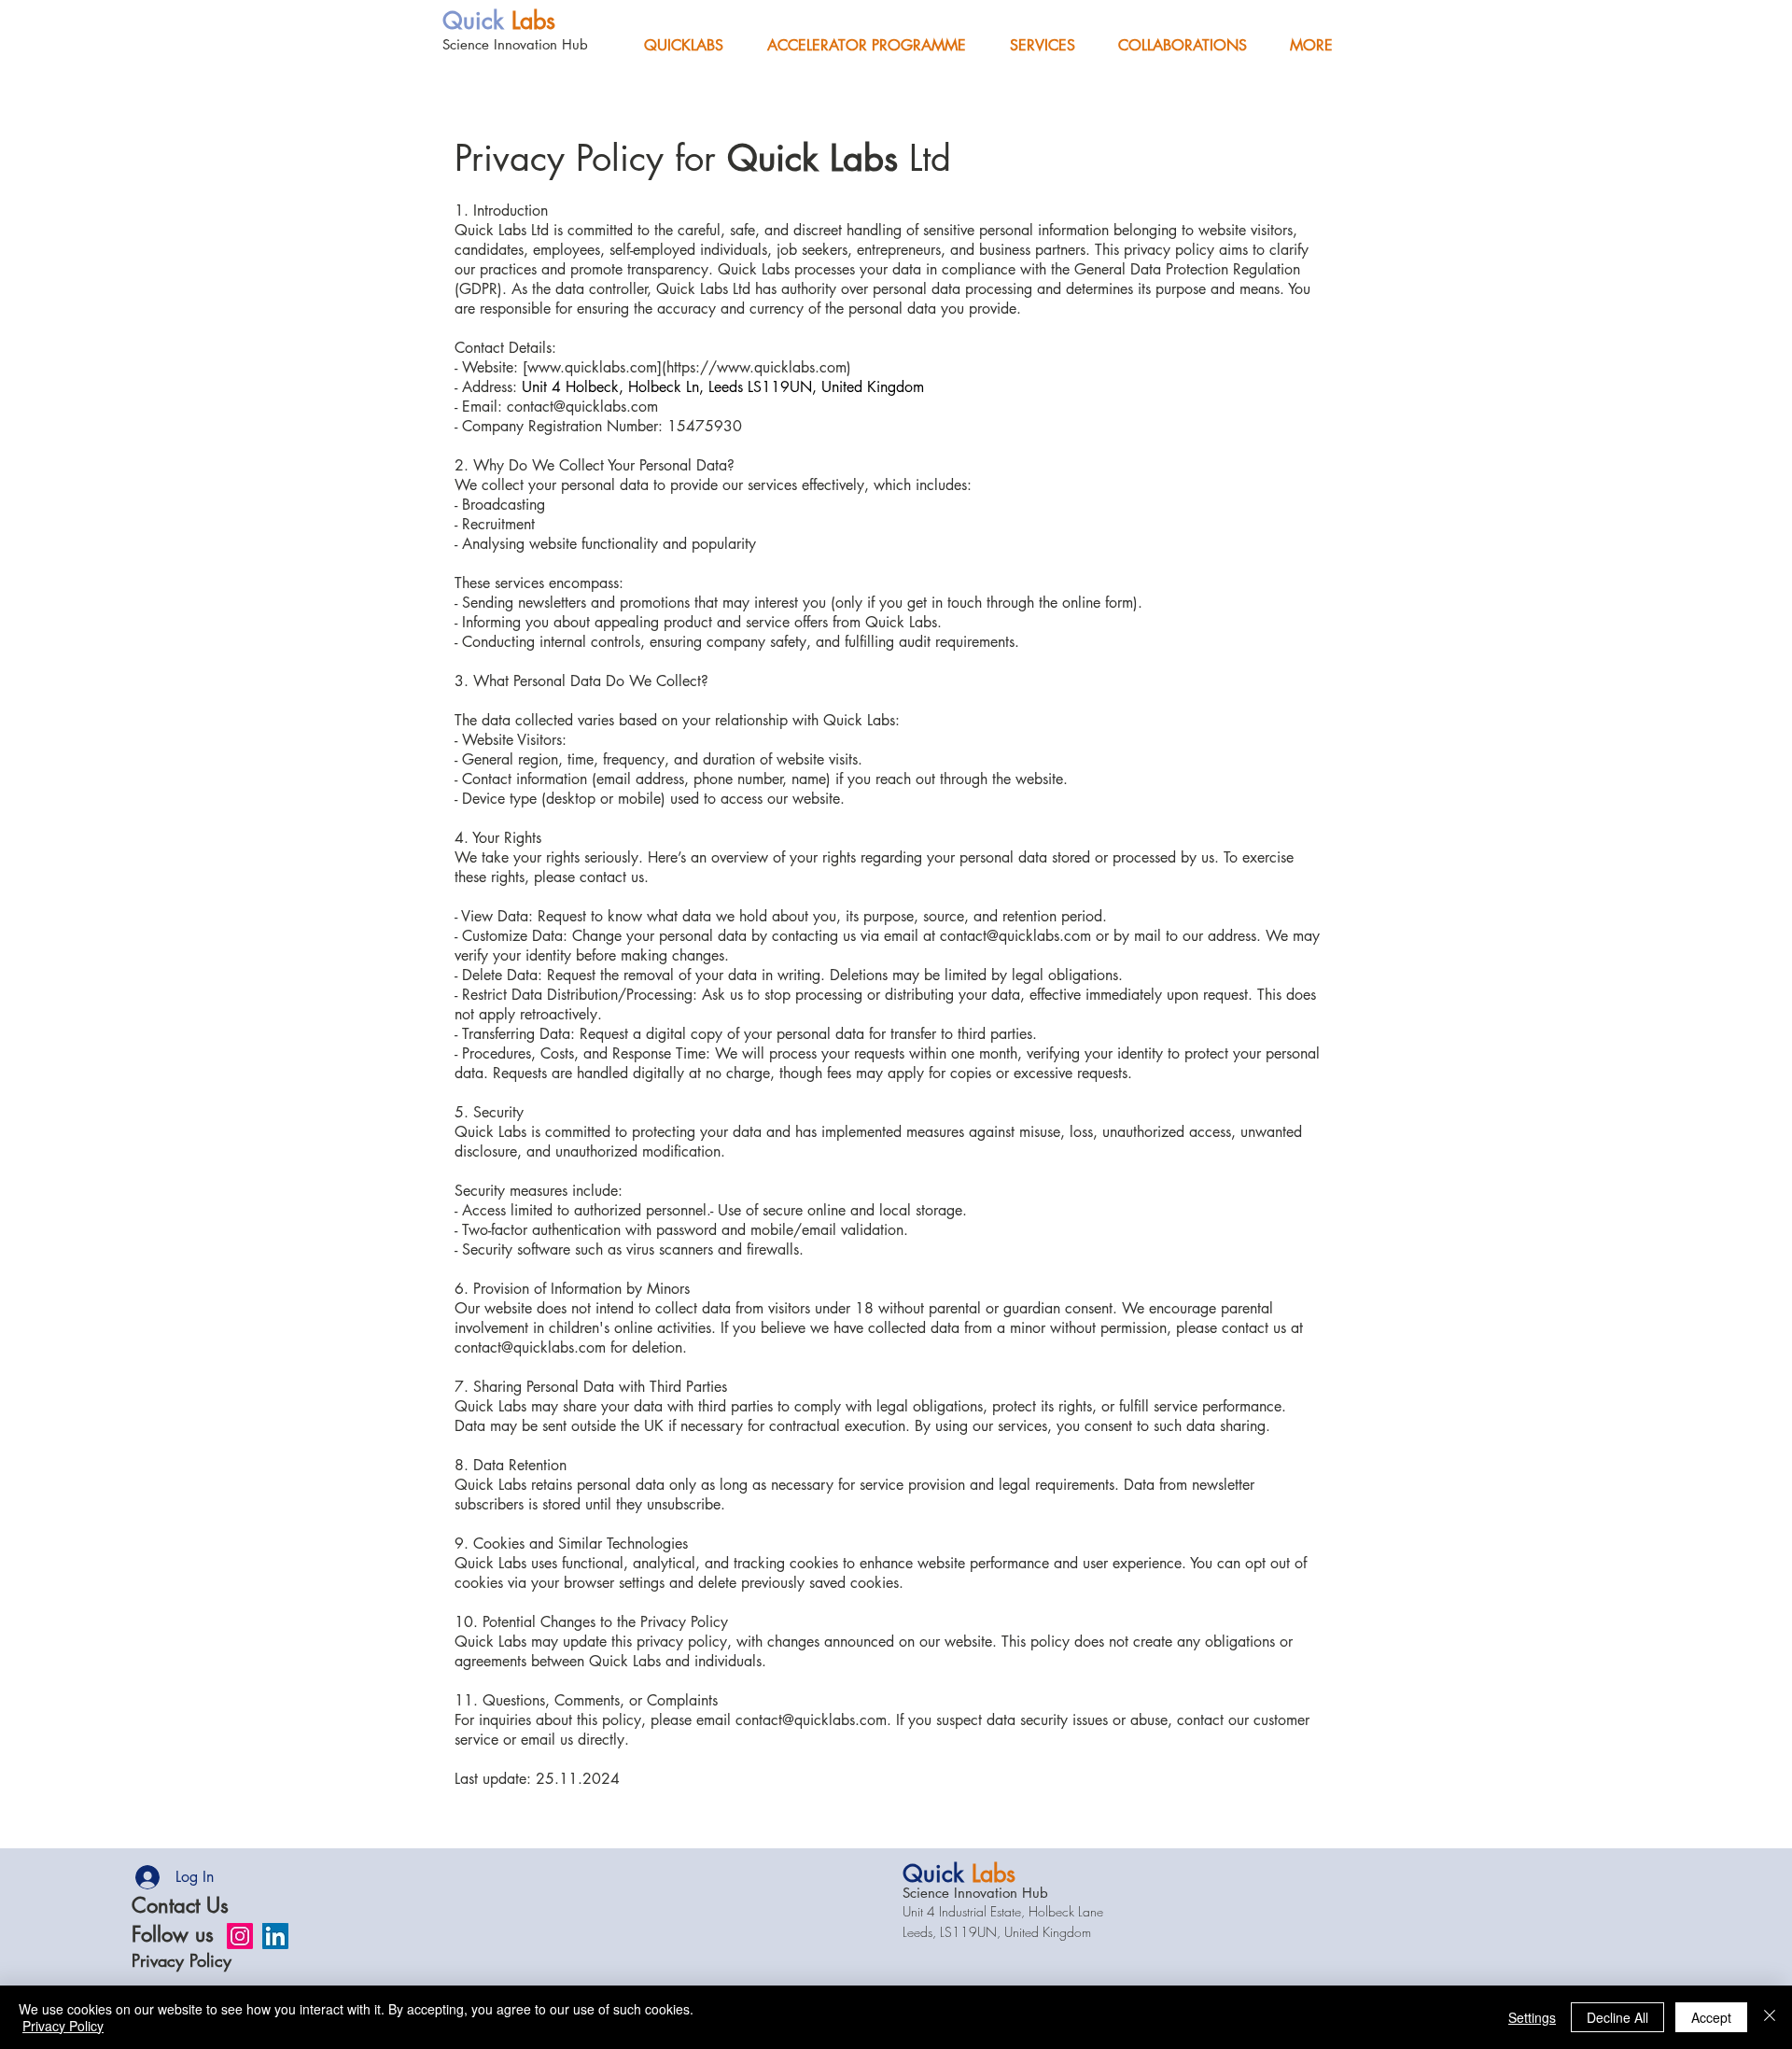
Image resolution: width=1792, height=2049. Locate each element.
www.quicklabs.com (592, 367)
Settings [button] (1532, 2017)
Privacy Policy (182, 1960)
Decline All (1617, 2017)
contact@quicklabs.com (582, 407)
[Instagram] (240, 1936)
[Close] (1770, 2017)
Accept (1711, 2017)
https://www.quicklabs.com (756, 367)
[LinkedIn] (275, 1936)
